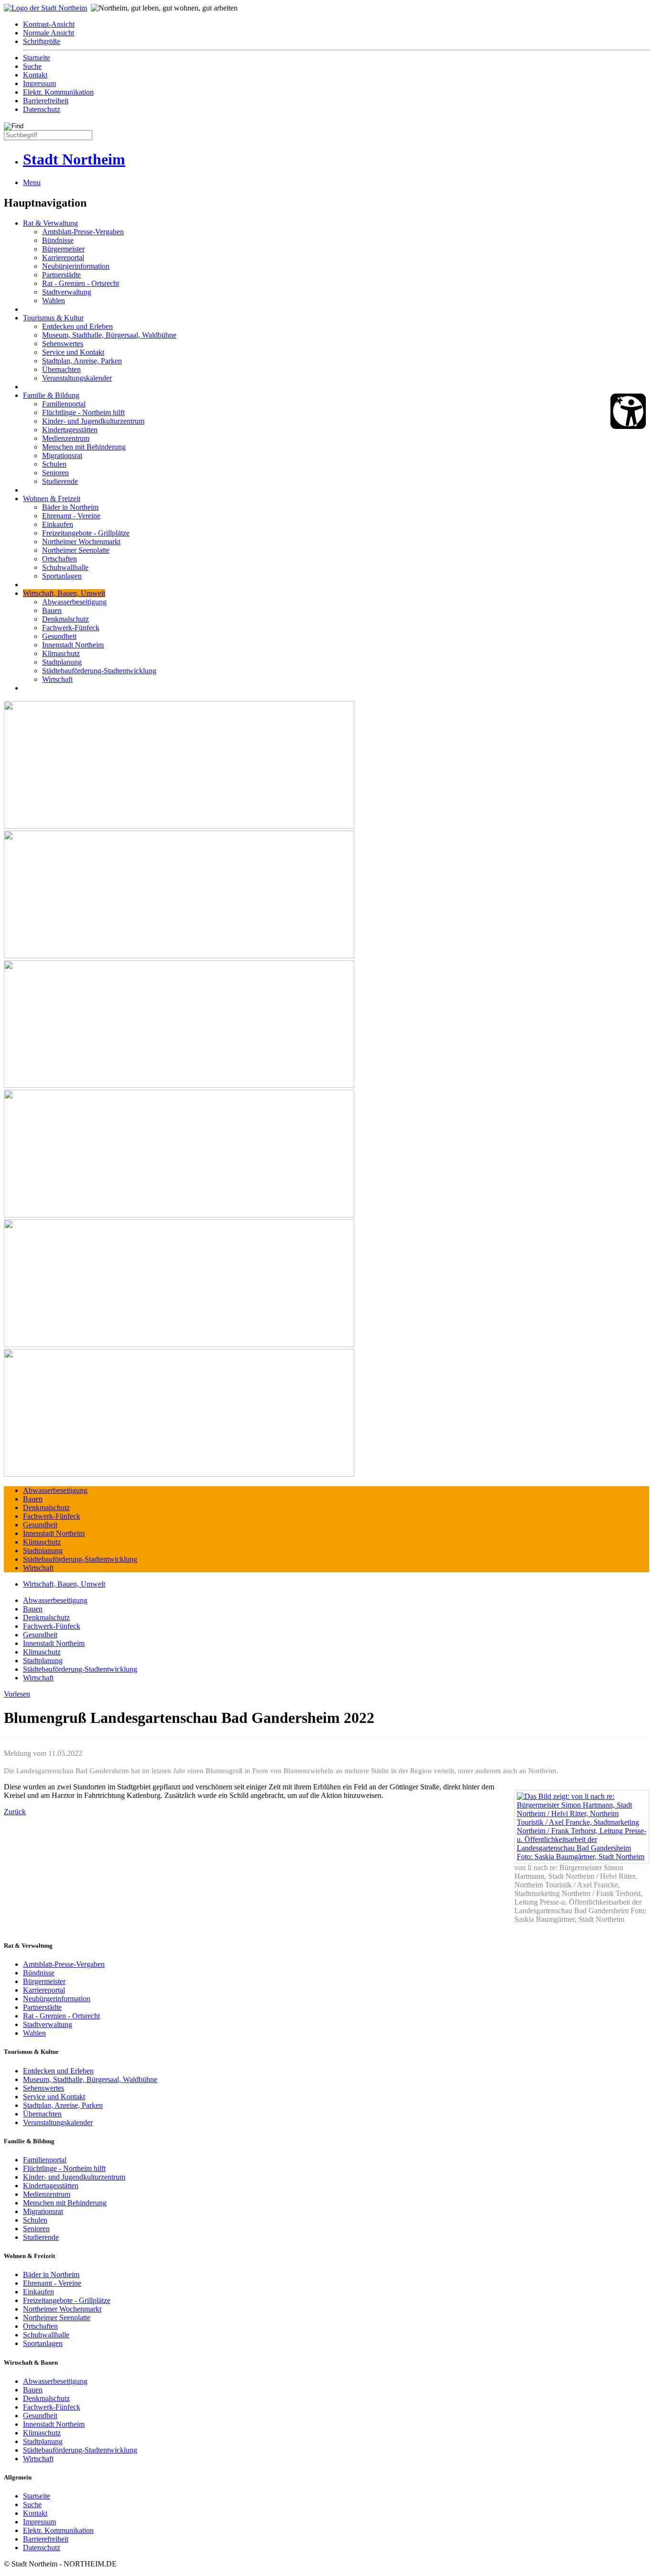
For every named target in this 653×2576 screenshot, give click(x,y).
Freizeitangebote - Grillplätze (86, 533)
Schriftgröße (42, 41)
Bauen (52, 610)
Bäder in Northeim (70, 507)
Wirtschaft (57, 679)
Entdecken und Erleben (77, 326)
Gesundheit (59, 636)
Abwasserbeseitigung (74, 602)
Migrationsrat (62, 455)
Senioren (55, 473)
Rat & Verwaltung (50, 223)
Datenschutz (42, 109)
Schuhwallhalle (65, 567)
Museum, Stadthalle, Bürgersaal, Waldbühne (109, 335)
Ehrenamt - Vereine (71, 516)
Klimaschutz (61, 653)
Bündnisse (58, 240)
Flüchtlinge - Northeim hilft (83, 412)
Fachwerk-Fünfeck (71, 628)
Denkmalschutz (65, 619)
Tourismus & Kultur (53, 318)
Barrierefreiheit (46, 101)
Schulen (54, 464)
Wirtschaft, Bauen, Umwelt (64, 593)
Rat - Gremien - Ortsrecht (81, 283)
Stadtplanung (62, 662)
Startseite (37, 58)
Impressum (39, 83)
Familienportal (64, 404)
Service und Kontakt (73, 352)
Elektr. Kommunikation (58, 92)
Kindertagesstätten (70, 430)
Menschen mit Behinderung (84, 447)
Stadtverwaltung (67, 292)
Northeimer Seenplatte (76, 550)
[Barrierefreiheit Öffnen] (628, 411)
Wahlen (54, 301)
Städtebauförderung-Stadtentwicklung (99, 671)
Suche (32, 66)
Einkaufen (58, 524)
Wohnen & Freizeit (52, 499)
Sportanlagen (62, 576)
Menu (32, 182)
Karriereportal (63, 258)
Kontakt (35, 75)
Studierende (60, 481)
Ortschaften (60, 559)
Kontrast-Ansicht (49, 24)
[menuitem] (336, 24)
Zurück (15, 1812)
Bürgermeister (63, 249)
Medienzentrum (66, 438)
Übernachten (61, 369)
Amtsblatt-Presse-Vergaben (83, 232)
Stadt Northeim (74, 159)
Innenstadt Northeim (73, 645)
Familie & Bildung (51, 395)
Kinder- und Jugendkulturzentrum (93, 421)
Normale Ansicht (49, 33)
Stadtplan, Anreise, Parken (82, 361)
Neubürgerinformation (76, 266)
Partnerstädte (61, 275)
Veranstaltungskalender (77, 378)
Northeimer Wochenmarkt (81, 542)
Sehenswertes (63, 344)
